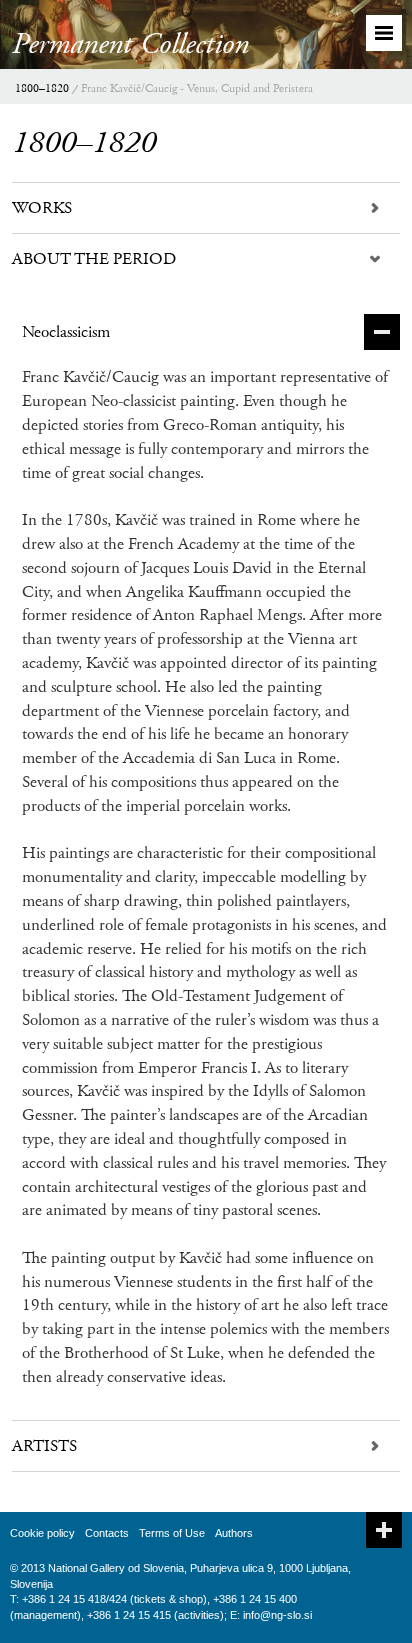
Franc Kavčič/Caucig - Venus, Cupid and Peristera (197, 88)
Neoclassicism (66, 332)
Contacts (107, 1533)
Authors (234, 1533)
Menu (384, 33)
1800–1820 (42, 88)
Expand (384, 1530)
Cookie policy (42, 1533)
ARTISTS (44, 1446)
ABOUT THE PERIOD (94, 259)
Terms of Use (172, 1533)
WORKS (42, 208)
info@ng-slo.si (277, 1615)
